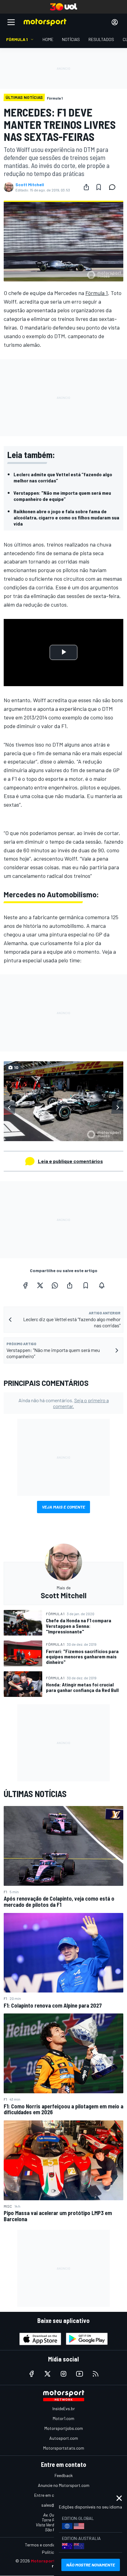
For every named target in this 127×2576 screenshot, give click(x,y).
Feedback (64, 2475)
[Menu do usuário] (115, 22)
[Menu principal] (11, 22)
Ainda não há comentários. (64, 1403)
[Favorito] (99, 187)
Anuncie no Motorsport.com (64, 2485)
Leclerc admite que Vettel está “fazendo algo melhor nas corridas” (63, 477)
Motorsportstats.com (64, 2448)
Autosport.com (64, 2438)
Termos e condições (43, 2545)
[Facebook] (25, 1285)
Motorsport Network (52, 2561)
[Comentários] (114, 187)
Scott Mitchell (30, 185)
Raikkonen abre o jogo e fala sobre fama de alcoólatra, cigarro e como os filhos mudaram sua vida (66, 517)
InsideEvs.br (64, 2408)
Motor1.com (63, 2418)
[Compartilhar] (86, 187)
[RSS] (96, 2374)
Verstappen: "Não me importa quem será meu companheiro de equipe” (62, 496)
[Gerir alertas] (102, 1285)
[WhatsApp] (55, 1285)
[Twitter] (40, 1285)
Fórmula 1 (97, 293)
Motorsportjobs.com (64, 2428)
